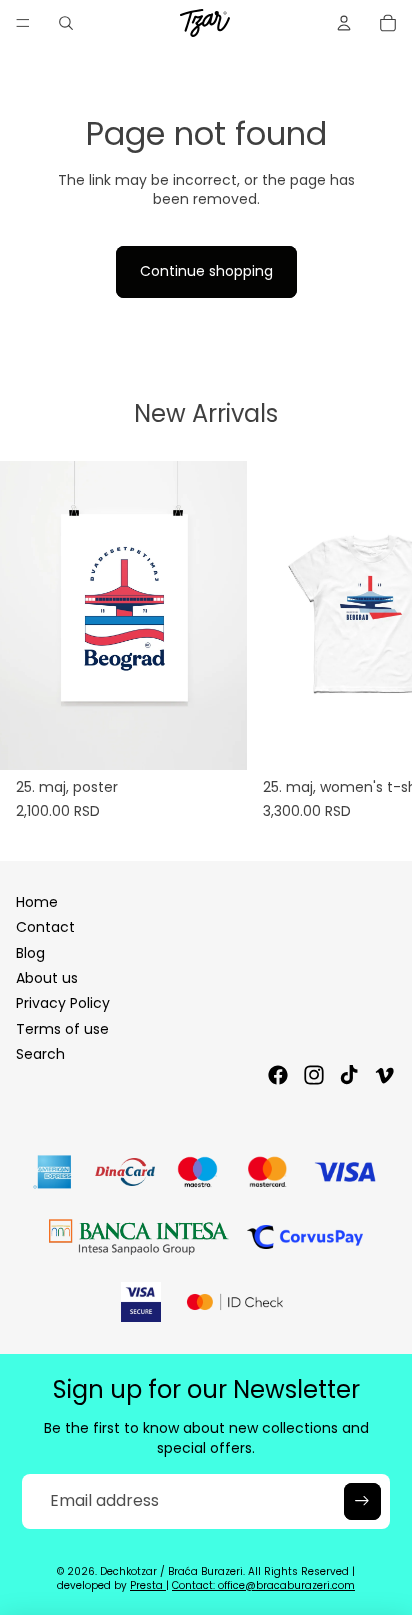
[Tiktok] (349, 1075)
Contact (45, 927)
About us (47, 978)
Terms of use (62, 1029)
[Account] (344, 23)
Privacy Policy (63, 1003)
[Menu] (23, 23)
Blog (30, 953)
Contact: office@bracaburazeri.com (263, 1585)
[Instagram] (314, 1075)
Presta (148, 1585)
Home (37, 902)
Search (40, 1054)
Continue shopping (206, 271)
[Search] (66, 23)
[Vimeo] (384, 1075)
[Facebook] (278, 1075)
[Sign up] (362, 1501)
